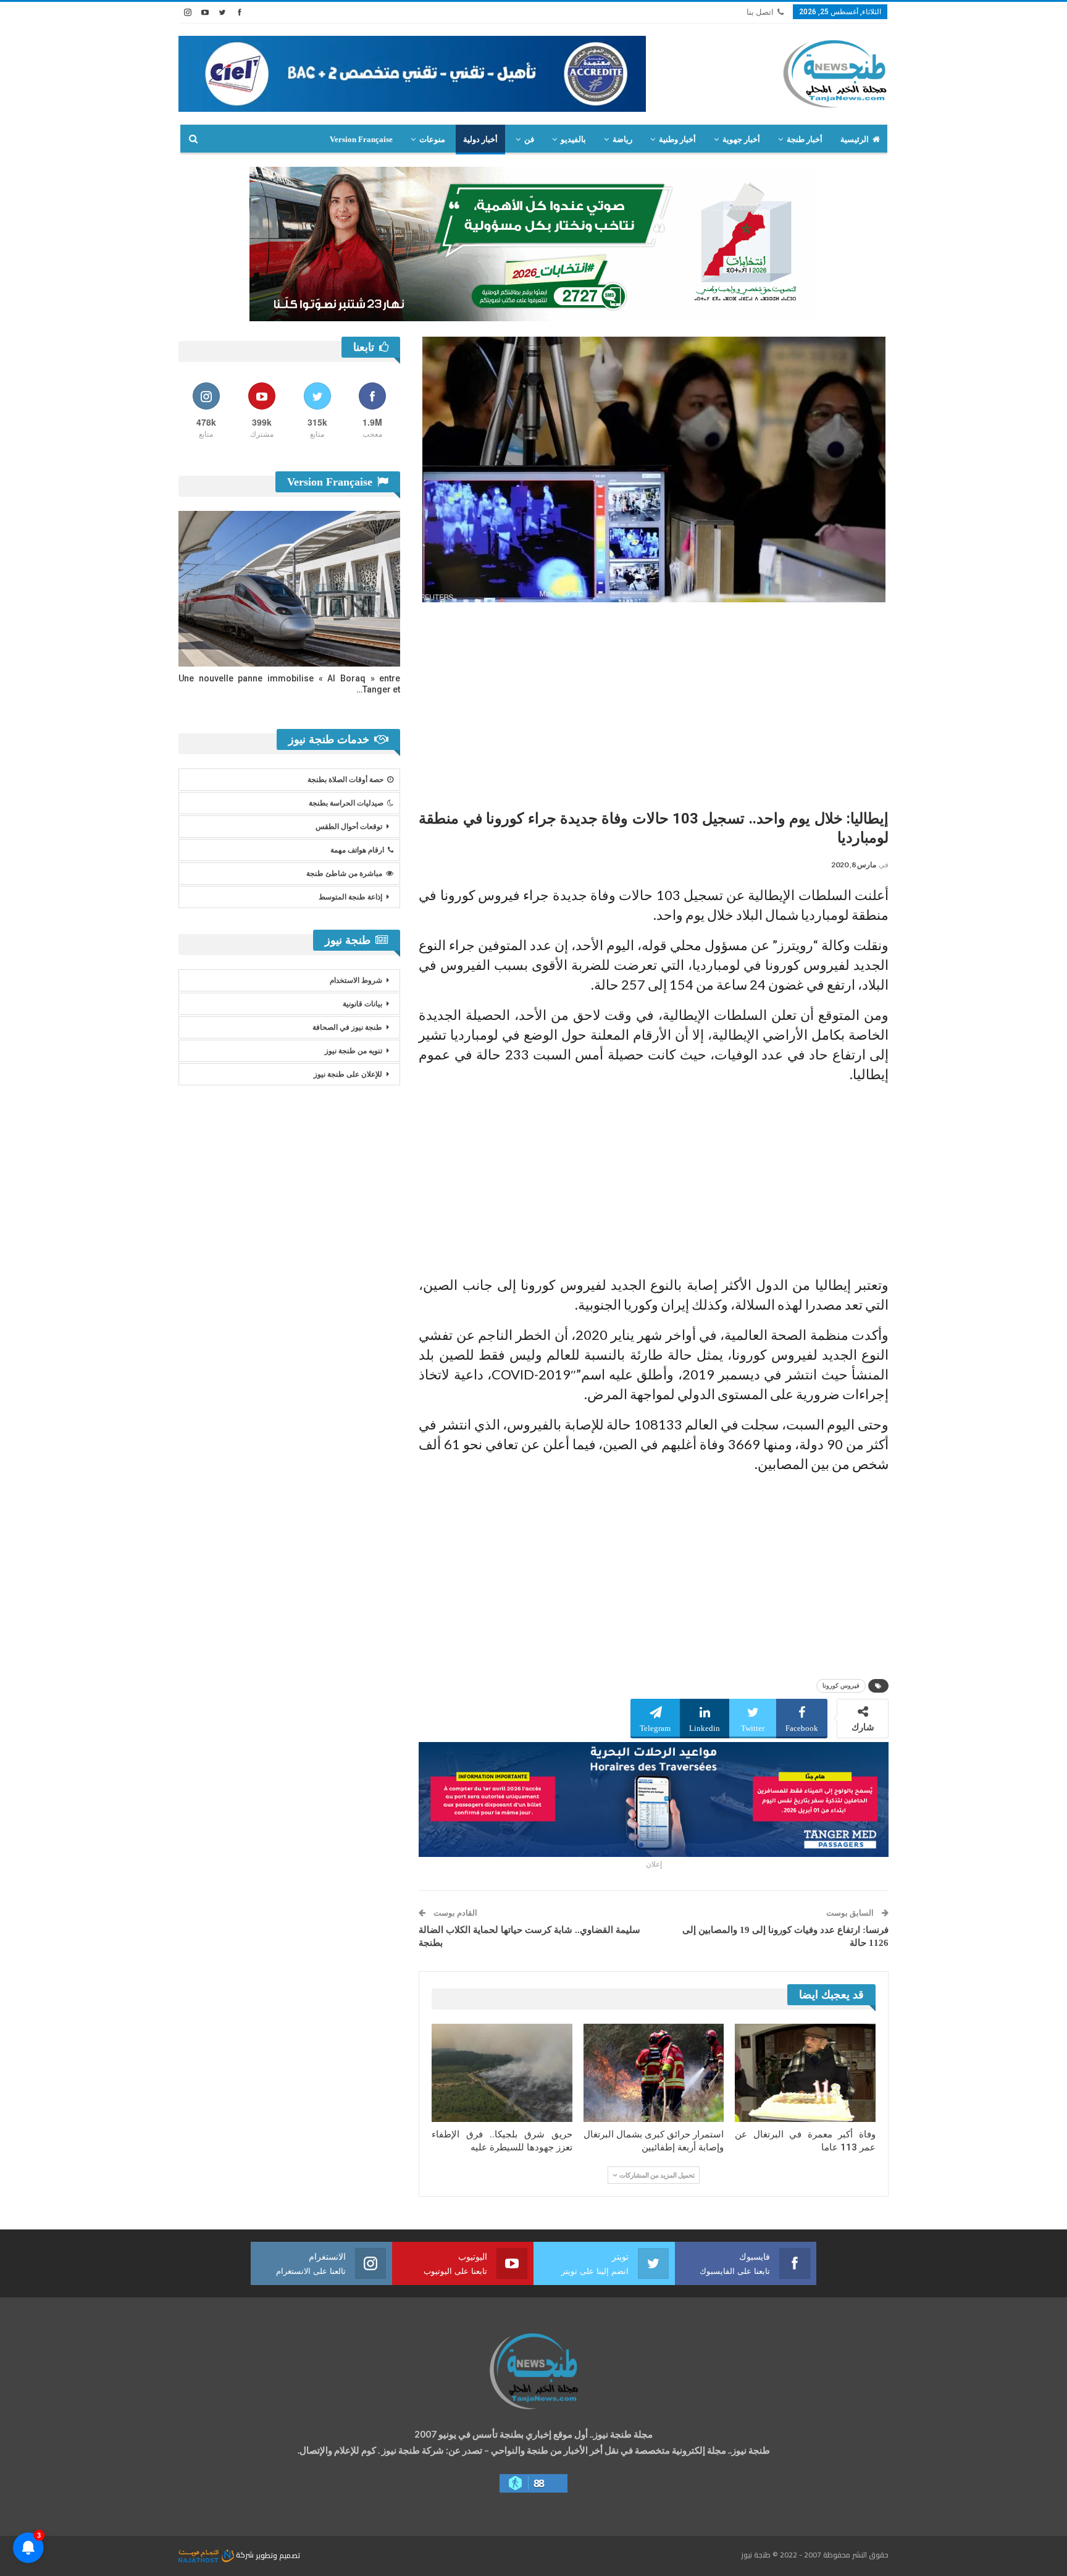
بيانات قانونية (362, 1004)
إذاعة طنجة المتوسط (350, 897)
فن (529, 139)
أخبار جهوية (741, 139)
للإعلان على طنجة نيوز (348, 1074)
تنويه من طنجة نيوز (354, 1051)
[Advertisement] (654, 701)
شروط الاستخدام (356, 980)
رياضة (622, 139)
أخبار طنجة (805, 139)
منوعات (432, 139)
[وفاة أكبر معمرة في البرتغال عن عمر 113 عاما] (805, 2073)
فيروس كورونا (841, 1686)
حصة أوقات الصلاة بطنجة (345, 780)
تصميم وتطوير (278, 2555)
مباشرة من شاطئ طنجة (344, 873)
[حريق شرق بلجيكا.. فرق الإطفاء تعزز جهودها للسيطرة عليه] (502, 2073)
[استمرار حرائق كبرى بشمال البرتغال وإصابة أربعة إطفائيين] (654, 2073)
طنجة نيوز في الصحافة (347, 1027)
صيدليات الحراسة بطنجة (346, 803)
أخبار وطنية (677, 139)
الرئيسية (855, 139)
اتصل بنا (760, 12)
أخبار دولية (480, 139)
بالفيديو (573, 139)
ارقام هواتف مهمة (357, 850)
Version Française (361, 139)
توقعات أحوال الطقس (349, 827)
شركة (245, 2555)
